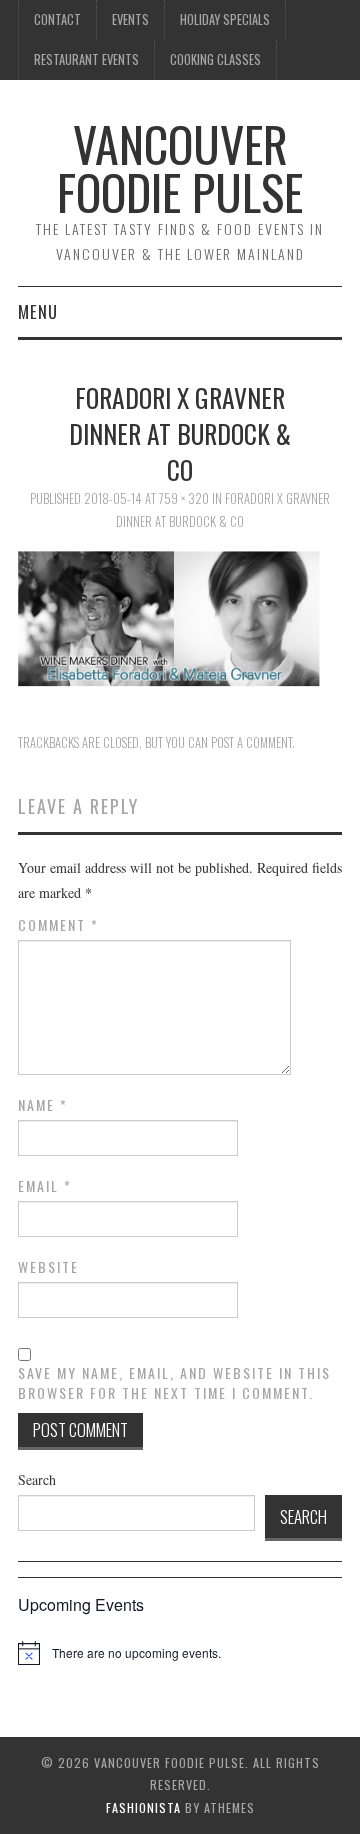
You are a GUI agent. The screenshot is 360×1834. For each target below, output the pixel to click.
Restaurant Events (86, 59)
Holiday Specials (225, 19)
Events (130, 19)
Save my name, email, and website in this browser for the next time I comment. (174, 1383)
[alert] (136, 1653)
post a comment (251, 742)
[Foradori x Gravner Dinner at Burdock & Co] (180, 616)
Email (45, 1186)
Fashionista (143, 1807)
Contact (57, 19)
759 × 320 (184, 498)
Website (48, 1267)
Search (37, 1479)
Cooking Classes (215, 59)
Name (43, 1105)
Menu (38, 311)
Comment (58, 925)
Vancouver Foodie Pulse (180, 167)
